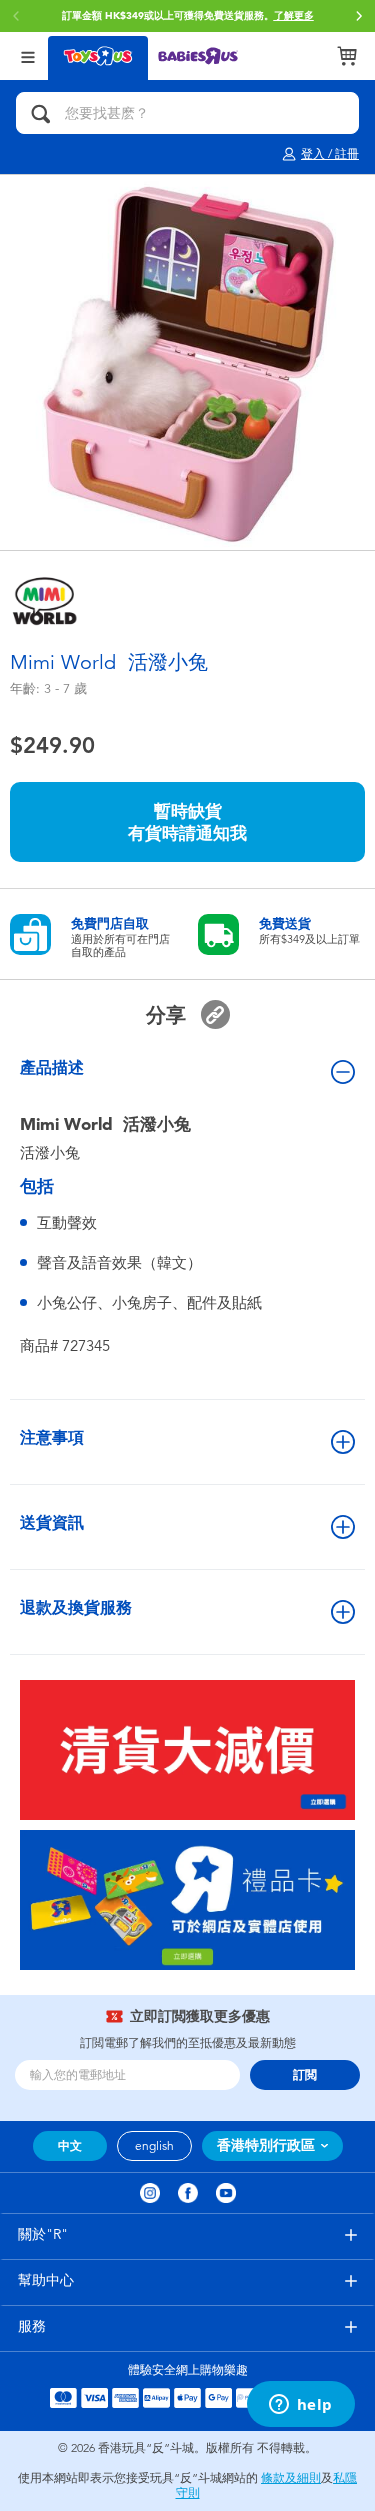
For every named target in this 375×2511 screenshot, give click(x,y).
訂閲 (305, 2075)
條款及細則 (291, 2478)
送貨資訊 (52, 1522)
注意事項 (52, 1437)
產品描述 (52, 1067)
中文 (70, 2146)
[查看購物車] (347, 56)
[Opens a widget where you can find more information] (300, 2406)
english (154, 2146)
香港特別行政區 (266, 2145)
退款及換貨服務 (76, 1607)
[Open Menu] (28, 55)
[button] (359, 16)
